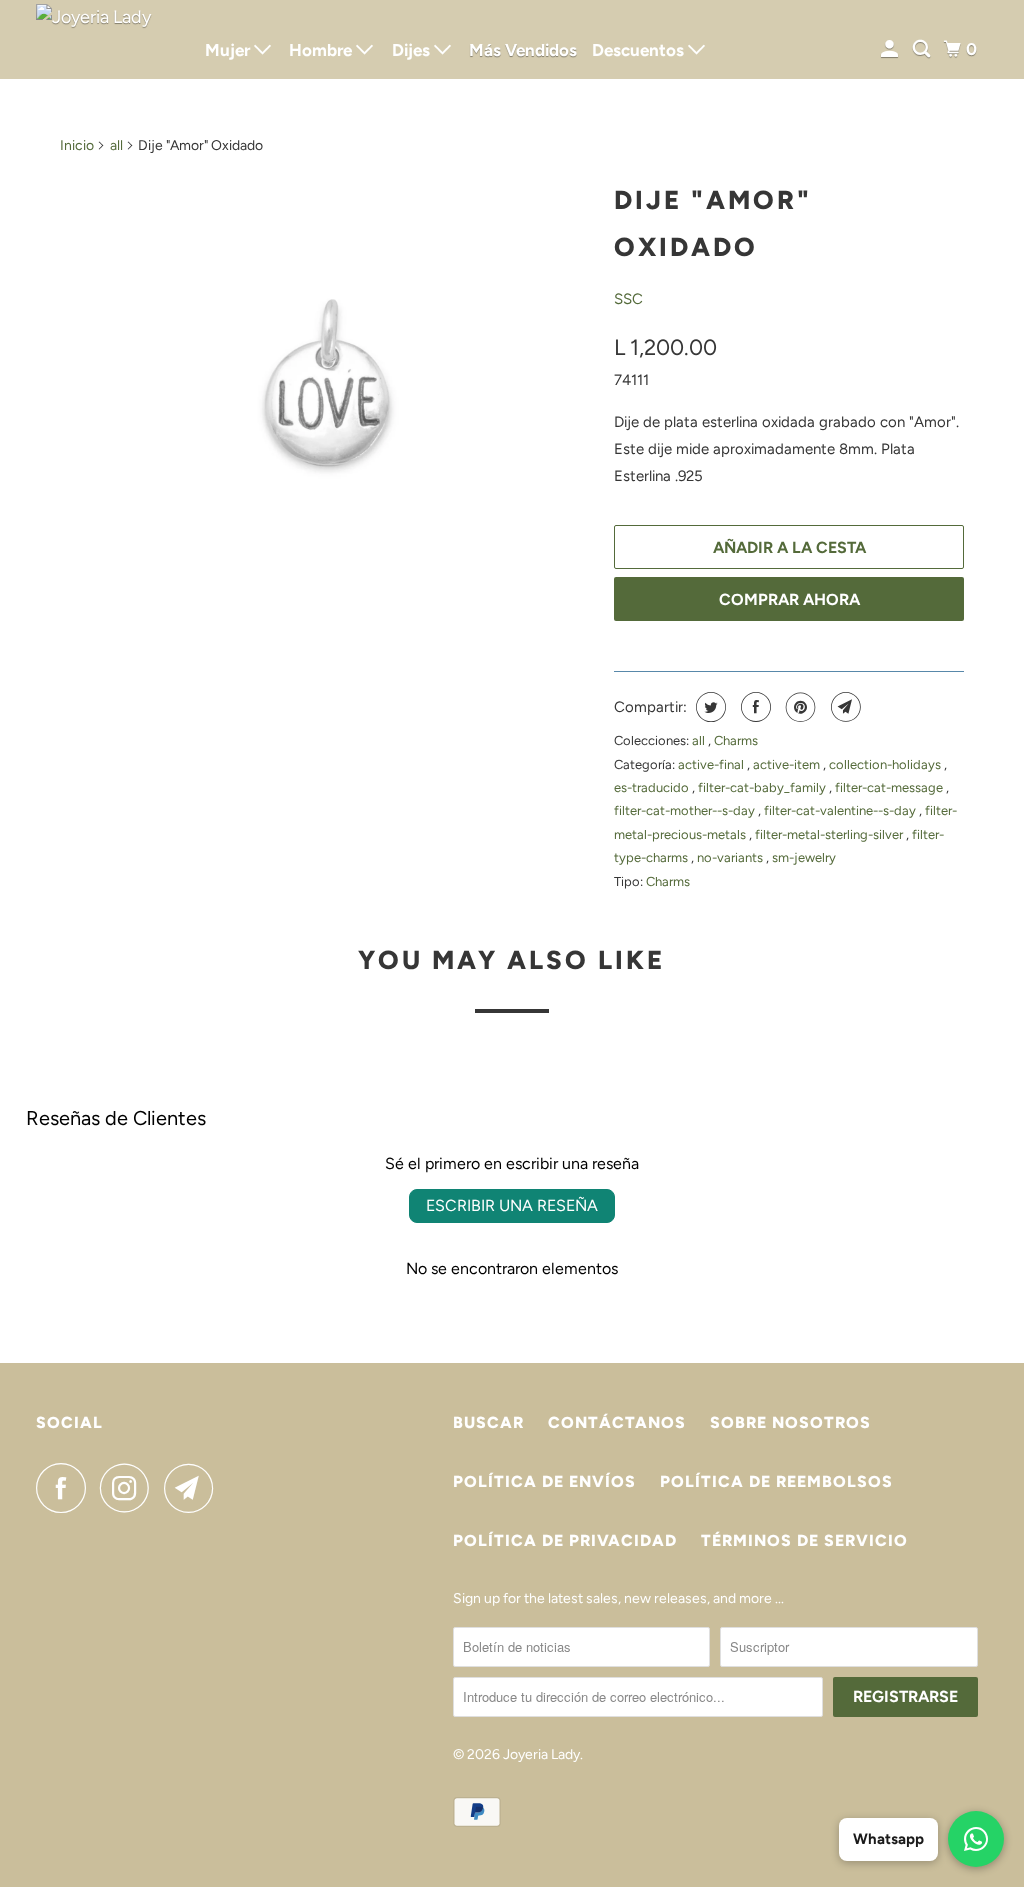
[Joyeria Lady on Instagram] (130, 1488)
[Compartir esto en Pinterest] (798, 707)
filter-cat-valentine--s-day (841, 810)
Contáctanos (617, 1422)
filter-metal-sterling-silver (830, 834)
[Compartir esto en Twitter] (708, 707)
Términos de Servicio (804, 1540)
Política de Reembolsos (776, 1481)
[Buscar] (923, 49)
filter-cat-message (890, 787)
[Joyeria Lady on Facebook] (66, 1488)
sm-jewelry (804, 857)
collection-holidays (886, 764)
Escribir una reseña (512, 1205)
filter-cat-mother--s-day (686, 810)
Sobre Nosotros (790, 1422)
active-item (788, 764)
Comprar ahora (789, 599)
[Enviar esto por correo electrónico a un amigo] (843, 707)
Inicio (77, 145)
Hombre (322, 50)
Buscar (488, 1422)
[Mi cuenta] (891, 49)
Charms (736, 740)
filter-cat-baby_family (763, 787)
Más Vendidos (523, 50)
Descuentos (640, 50)
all (116, 145)
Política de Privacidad (565, 1540)
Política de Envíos (544, 1481)
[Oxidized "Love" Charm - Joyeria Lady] (327, 383)
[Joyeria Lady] (107, 39)
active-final (712, 764)
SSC (628, 299)
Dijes (413, 50)
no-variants (731, 857)
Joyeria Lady (541, 1754)
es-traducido (653, 787)
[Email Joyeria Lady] (194, 1488)
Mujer (229, 50)
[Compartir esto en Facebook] (753, 707)
